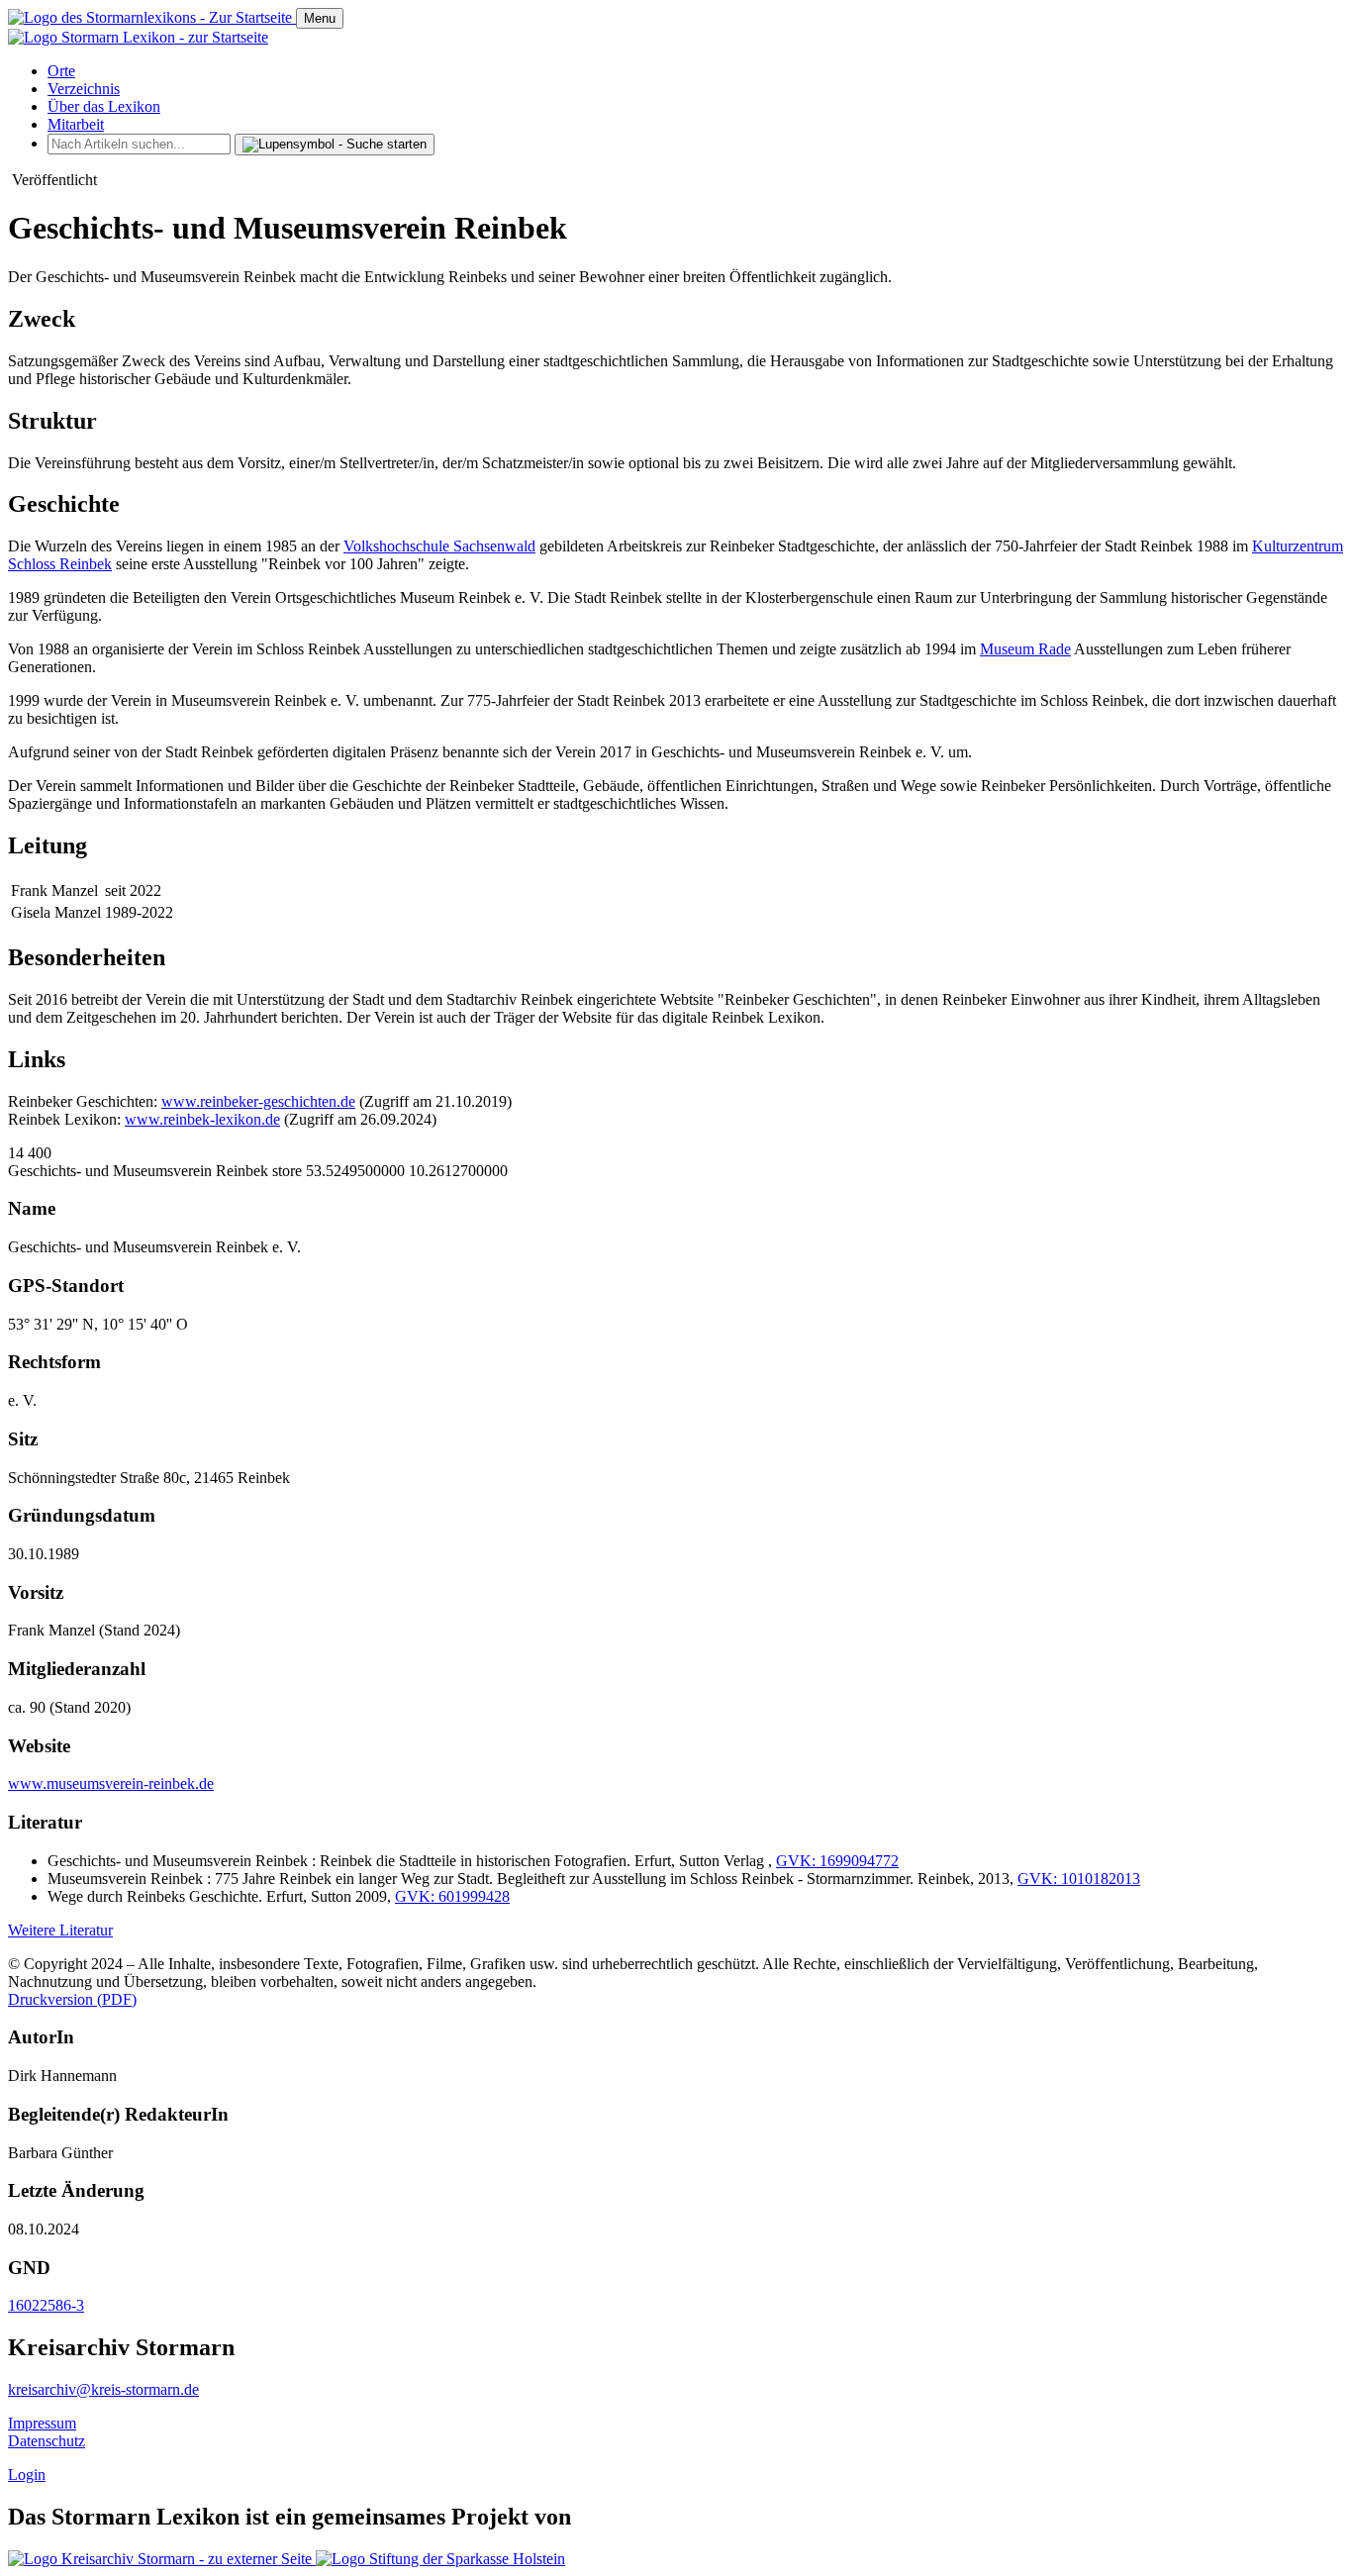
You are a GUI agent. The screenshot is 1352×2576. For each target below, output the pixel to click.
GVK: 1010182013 (1079, 1879)
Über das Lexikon (104, 106)
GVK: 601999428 (452, 1896)
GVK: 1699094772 (837, 1861)
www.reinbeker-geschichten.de (258, 1101)
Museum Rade (1025, 649)
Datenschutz (47, 2441)
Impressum (42, 2423)
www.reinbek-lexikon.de (202, 1119)
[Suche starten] (335, 145)
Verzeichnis (84, 89)
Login (27, 2475)
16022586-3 (46, 2305)
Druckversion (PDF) (72, 1999)
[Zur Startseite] (152, 17)
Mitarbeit (76, 124)
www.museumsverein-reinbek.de (111, 1783)
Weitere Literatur (60, 1930)
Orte (61, 71)
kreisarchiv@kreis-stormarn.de (103, 2389)
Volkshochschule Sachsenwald (439, 546)
